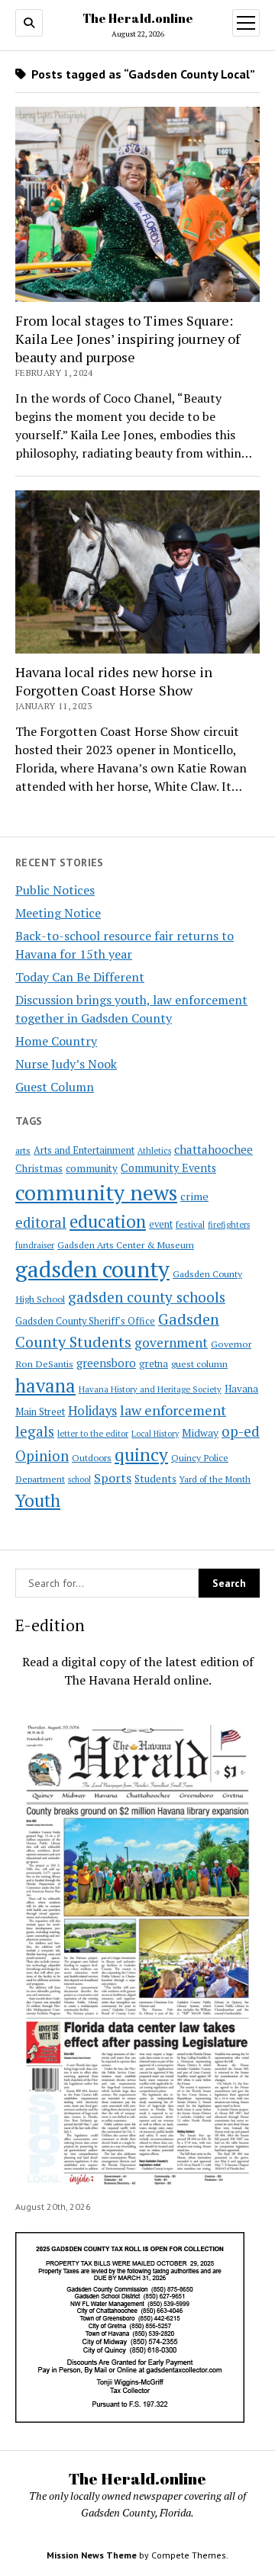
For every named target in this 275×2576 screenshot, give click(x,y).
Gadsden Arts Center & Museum (126, 1245)
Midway (200, 1433)
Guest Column (55, 1087)
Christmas (39, 1168)
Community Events (168, 1168)
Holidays (92, 1411)
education (108, 1221)
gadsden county (92, 1269)
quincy (141, 1455)
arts (23, 1150)
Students (155, 1479)
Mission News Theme (92, 2555)
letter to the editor (93, 1434)
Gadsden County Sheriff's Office (85, 1321)
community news (96, 1192)
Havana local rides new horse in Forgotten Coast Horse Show (114, 681)
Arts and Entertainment (84, 1150)
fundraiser (35, 1245)
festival (190, 1224)
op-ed (241, 1431)
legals (35, 1431)
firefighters (229, 1225)
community (92, 1168)
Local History (155, 1434)
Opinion (42, 1456)
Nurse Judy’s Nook (66, 1064)
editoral (41, 1222)
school (79, 1479)
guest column (199, 1363)
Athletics (154, 1151)
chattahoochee (214, 1149)
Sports (113, 1478)
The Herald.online (138, 18)
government (171, 1343)
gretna (154, 1363)
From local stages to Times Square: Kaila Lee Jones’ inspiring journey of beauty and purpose (128, 339)
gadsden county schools (147, 1297)
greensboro (106, 1363)
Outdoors (92, 1457)
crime (194, 1196)
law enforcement (173, 1410)
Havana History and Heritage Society (150, 1389)
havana (45, 1386)
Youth (38, 1500)
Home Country (56, 1041)
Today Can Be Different (80, 977)
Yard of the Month (215, 1479)
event (161, 1224)
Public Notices (55, 890)
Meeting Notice (58, 913)
